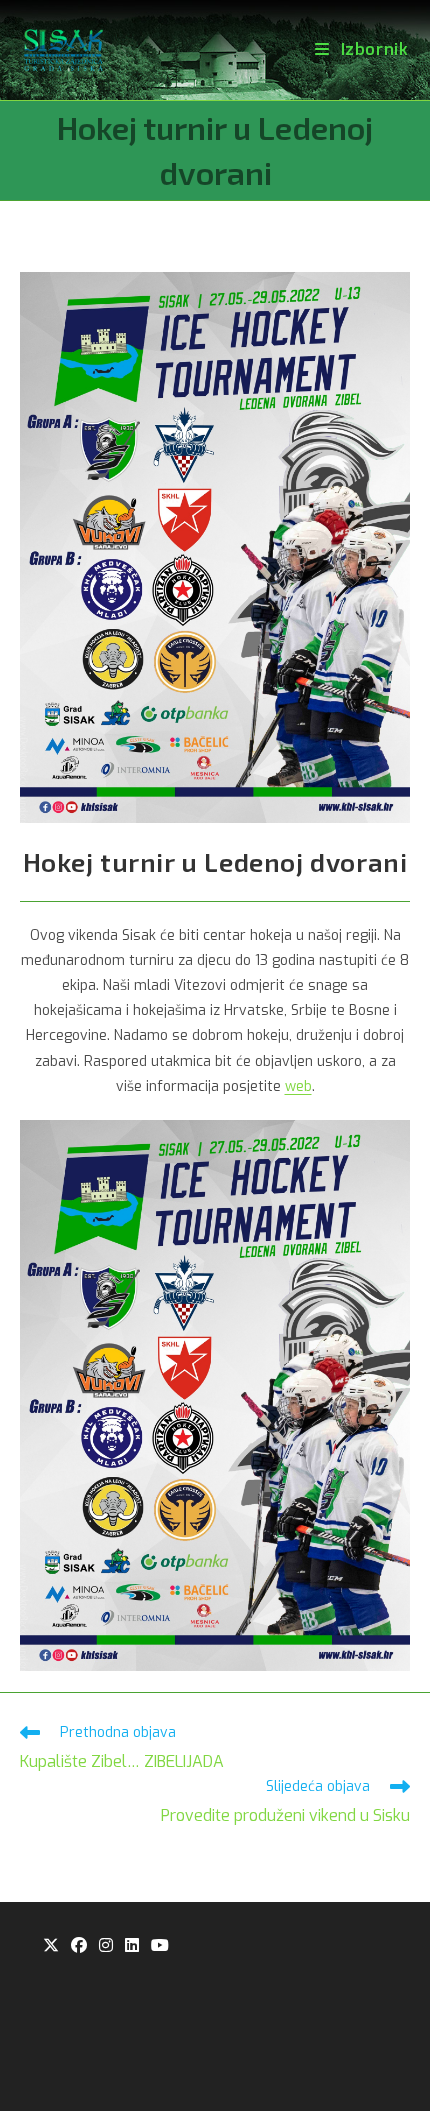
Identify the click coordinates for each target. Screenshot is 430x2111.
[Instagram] (106, 1946)
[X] (51, 1946)
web (298, 1086)
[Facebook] (79, 1946)
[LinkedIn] (132, 1946)
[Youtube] (160, 1946)
